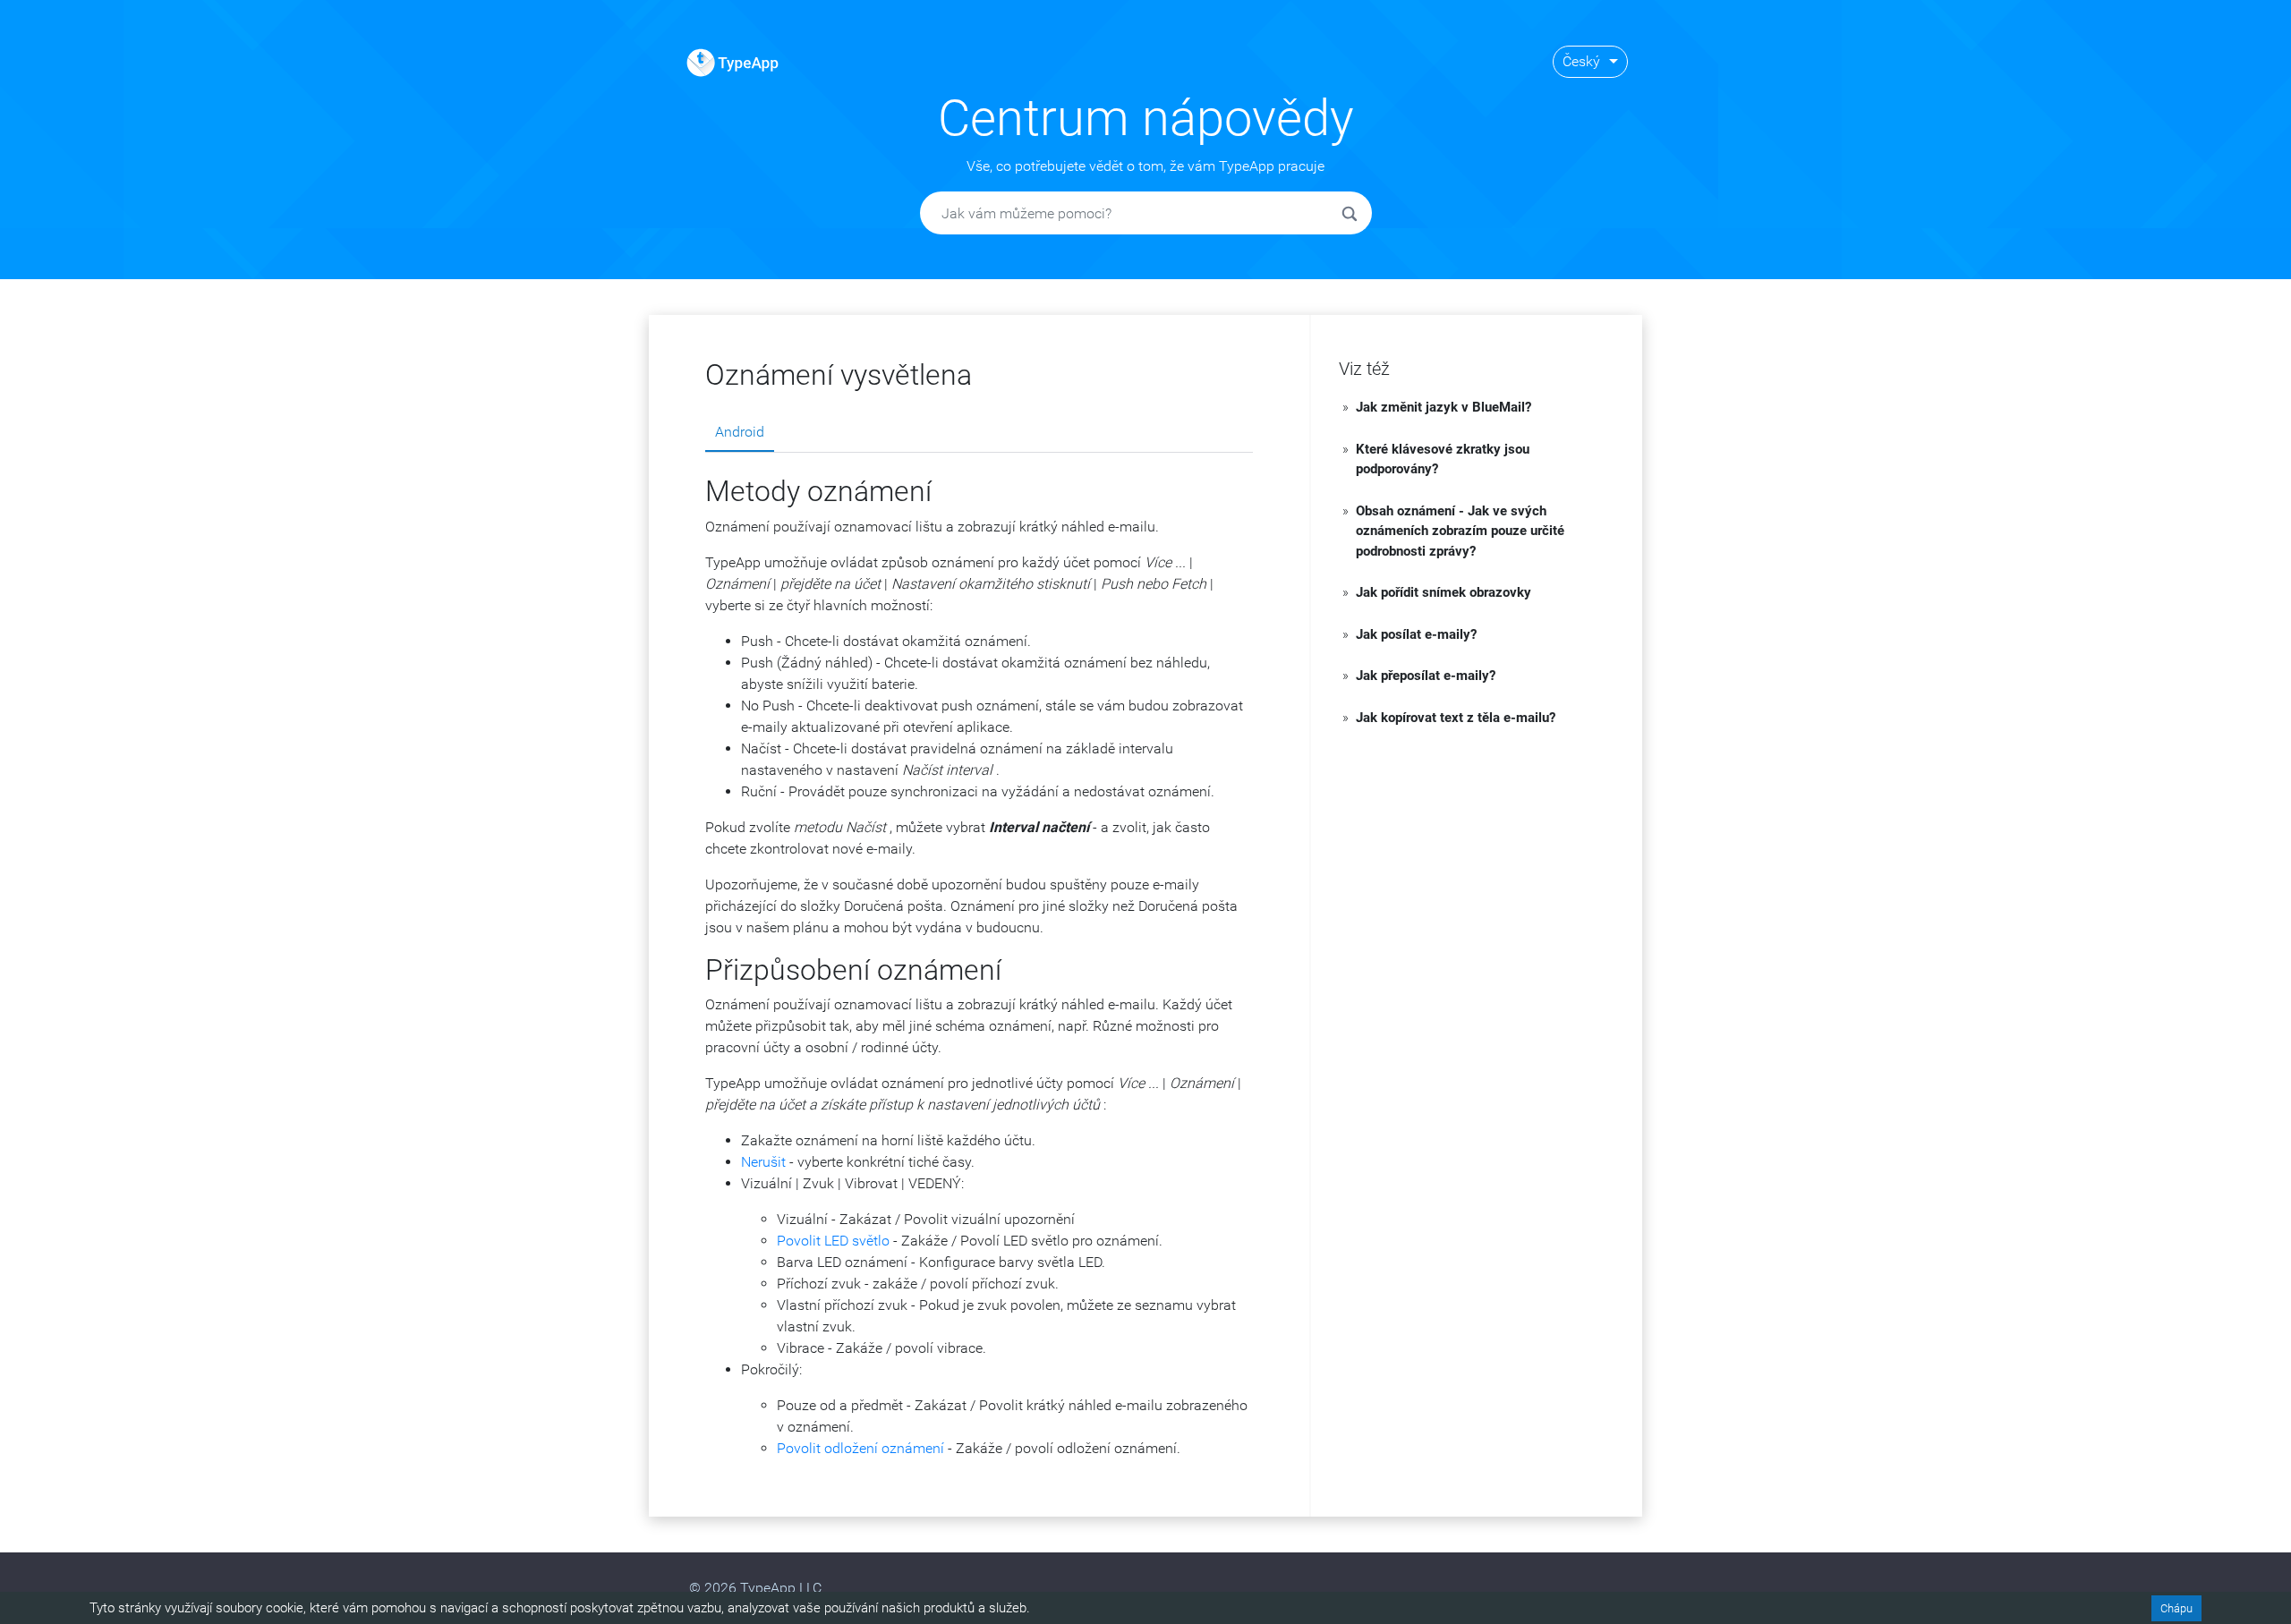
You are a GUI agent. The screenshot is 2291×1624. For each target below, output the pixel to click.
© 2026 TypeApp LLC (755, 1588)
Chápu (2176, 1608)
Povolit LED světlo (833, 1241)
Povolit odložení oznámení (860, 1448)
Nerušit (763, 1162)
